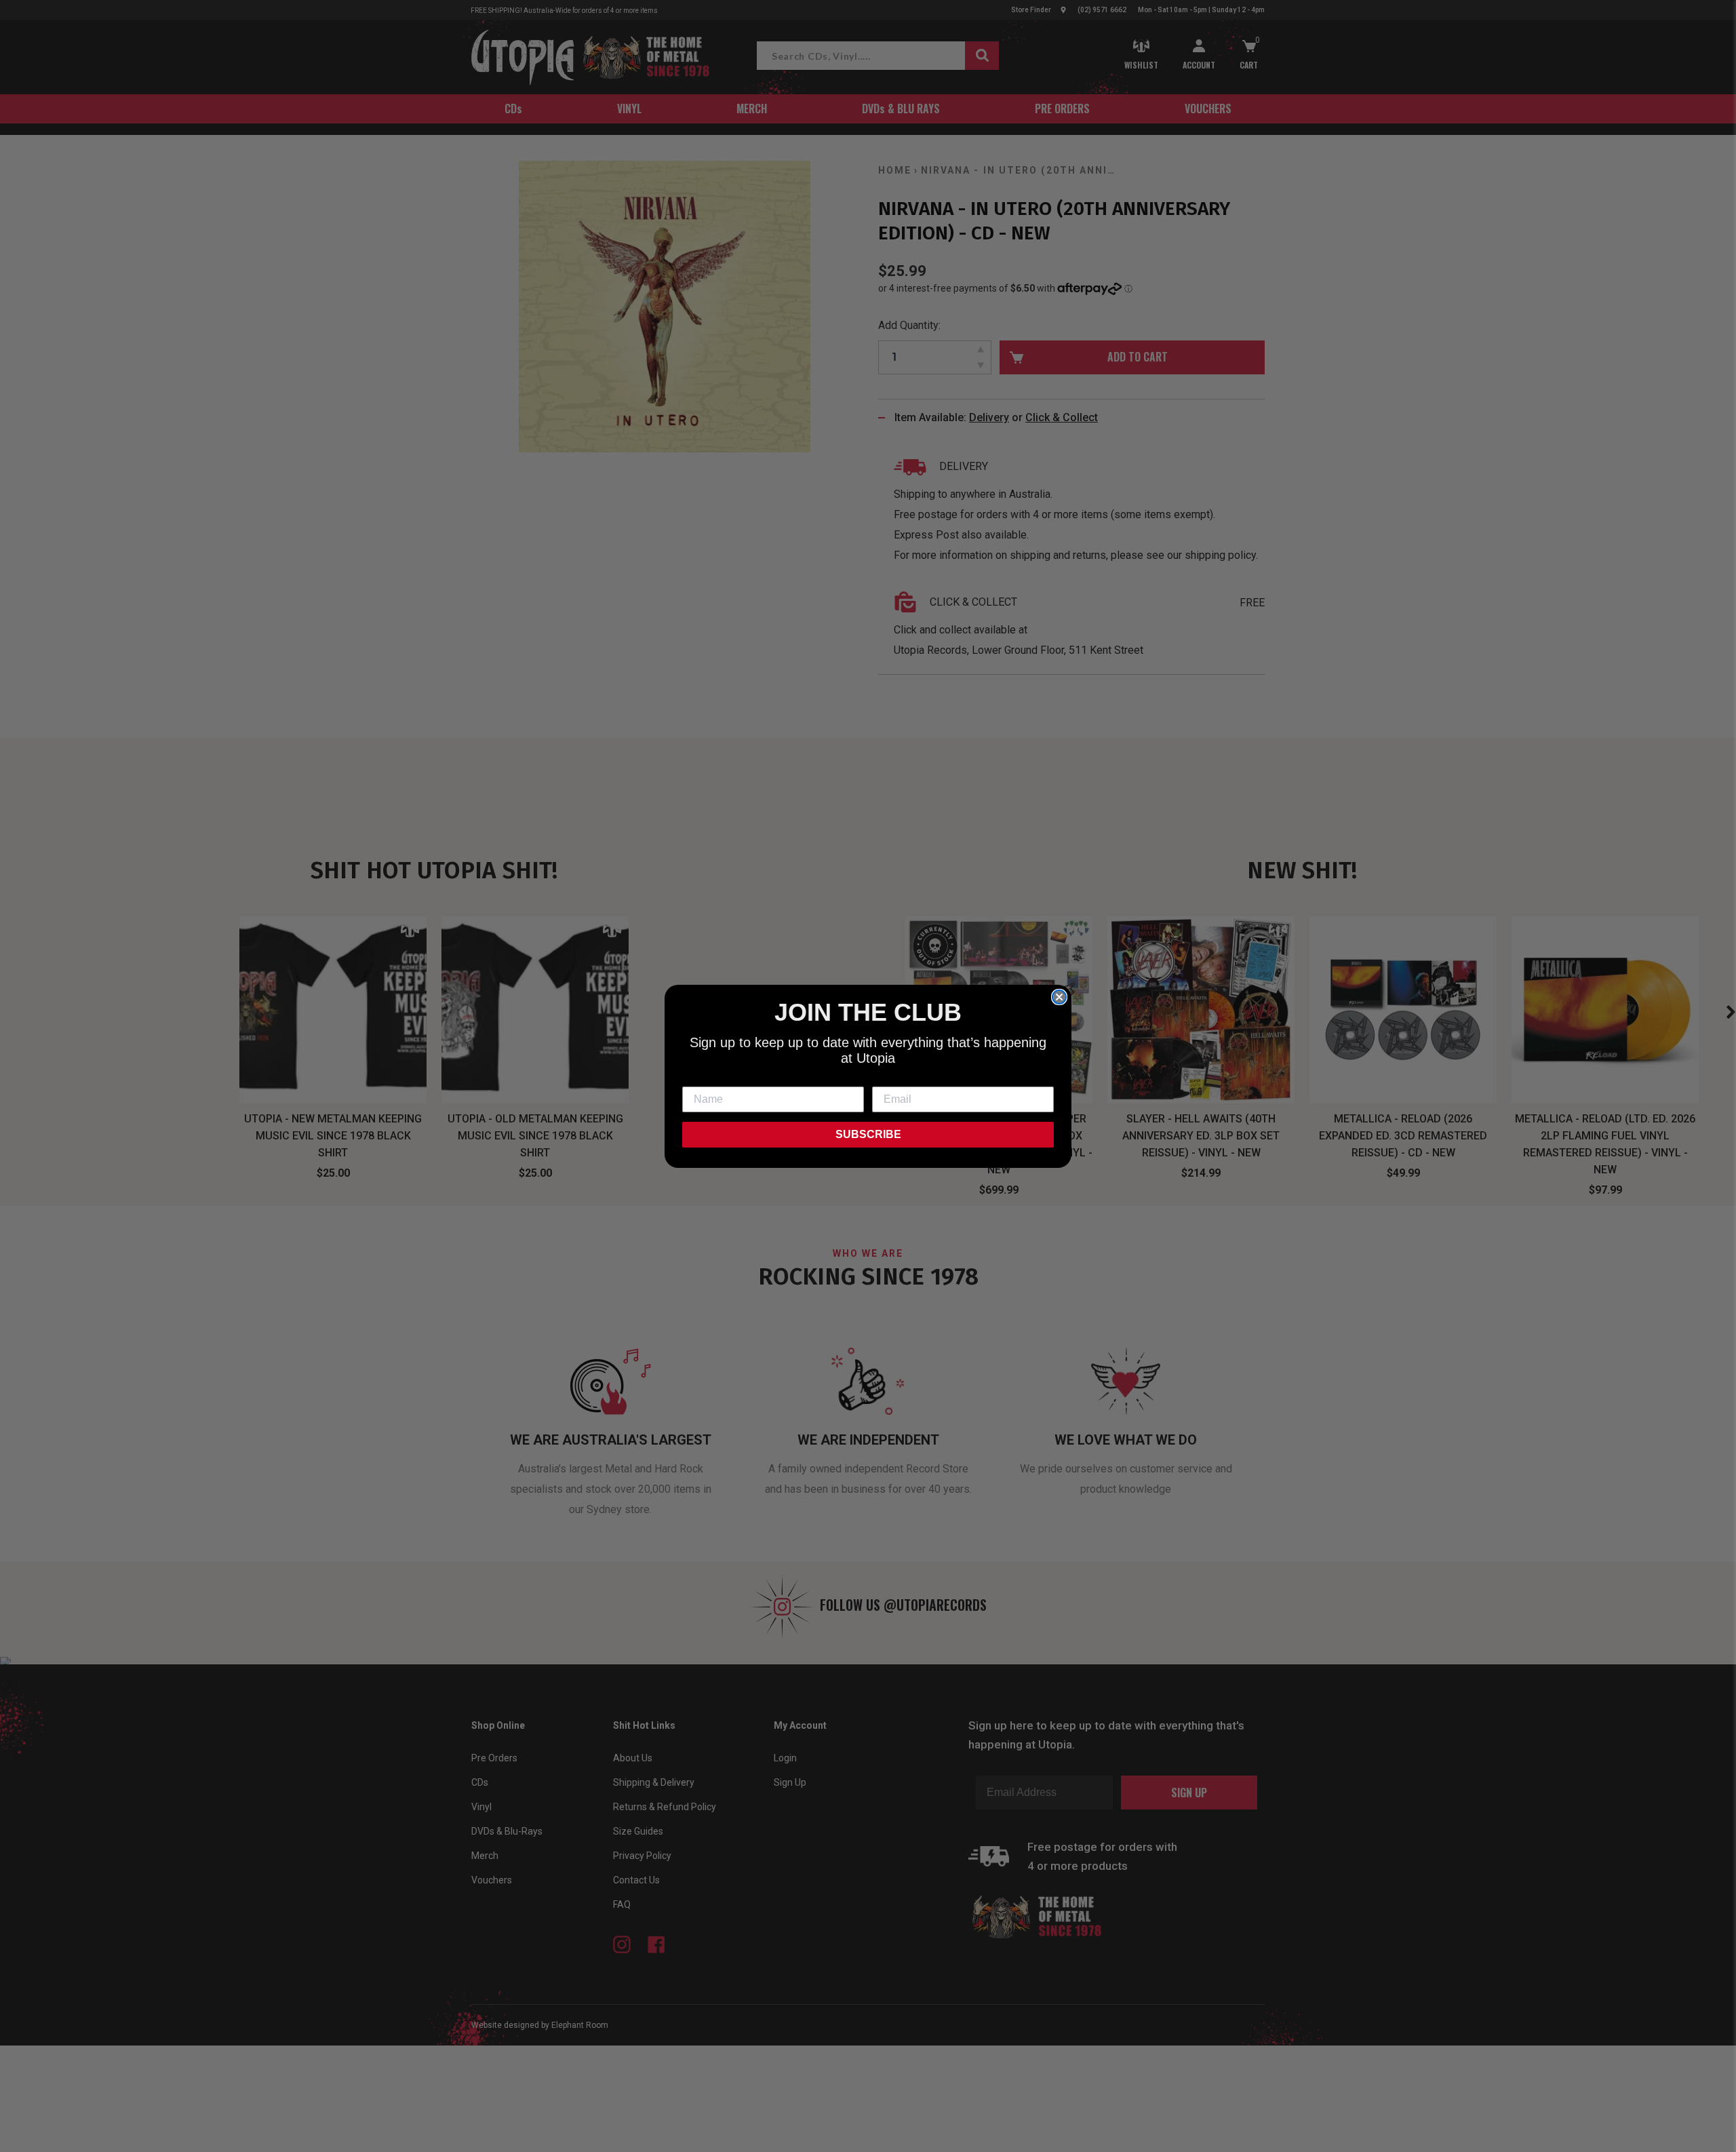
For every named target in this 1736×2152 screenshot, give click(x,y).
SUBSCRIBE (868, 1134)
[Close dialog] (1059, 997)
